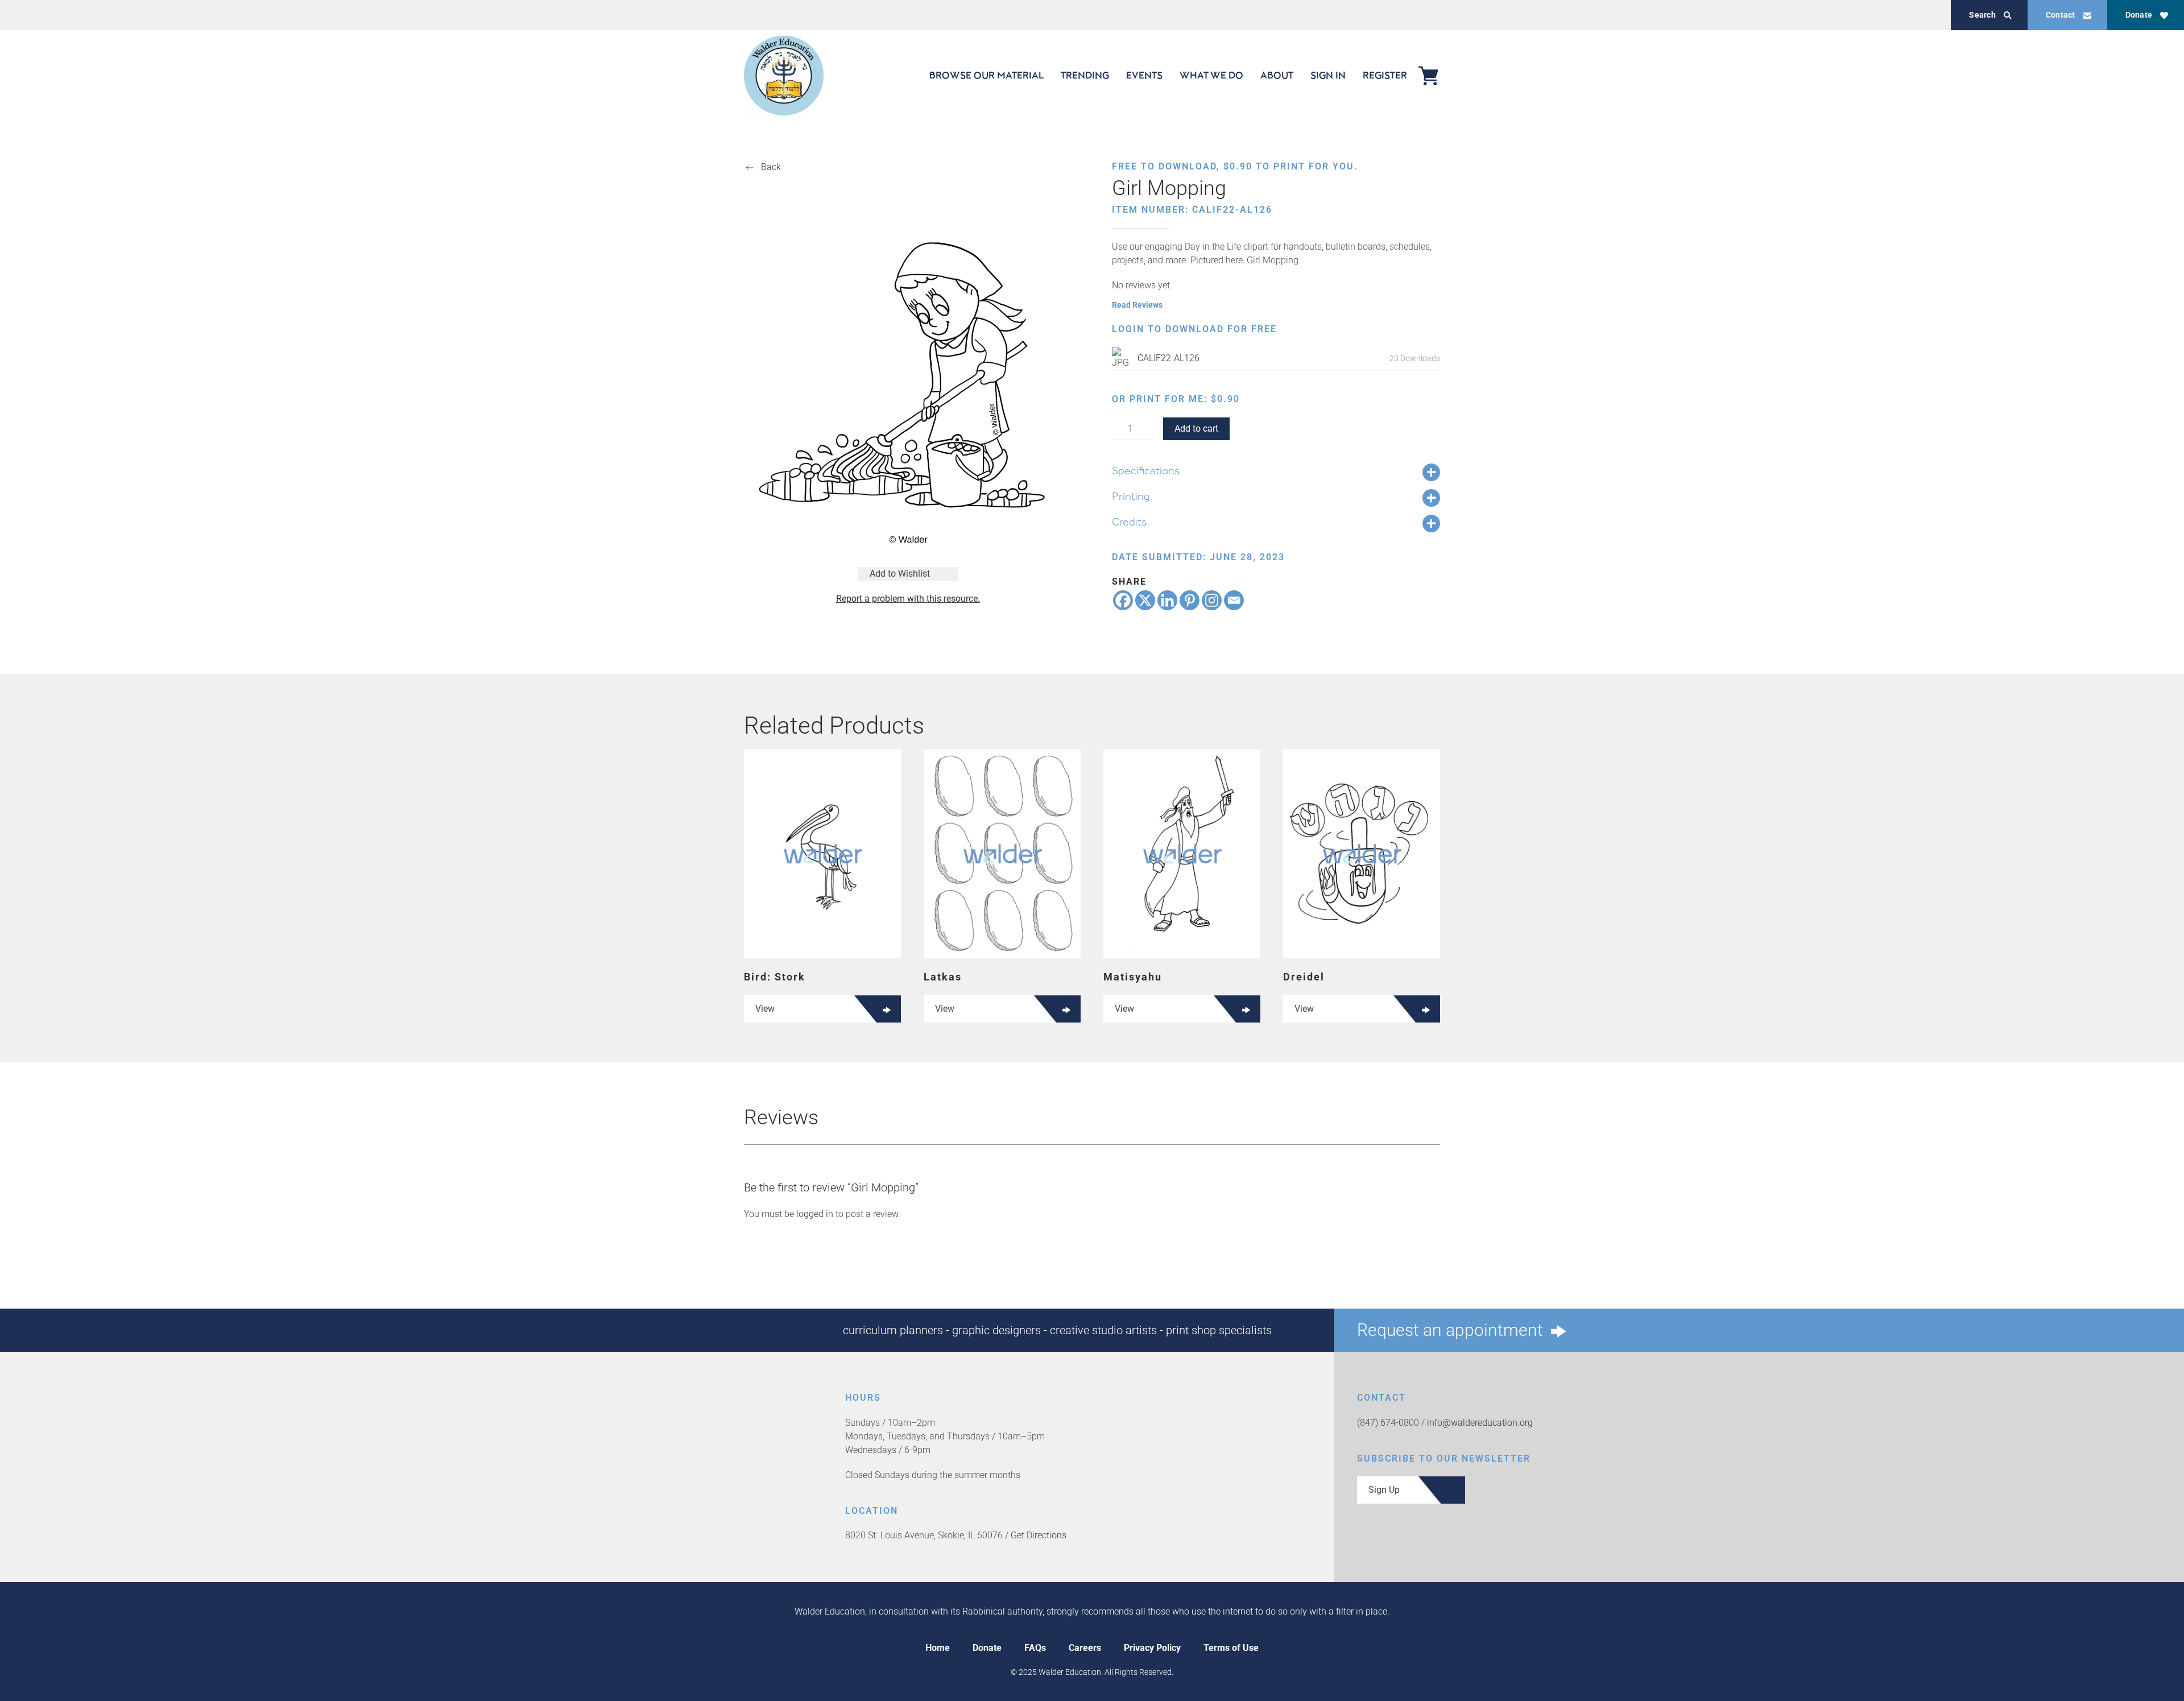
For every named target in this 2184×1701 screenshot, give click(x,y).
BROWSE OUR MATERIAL (986, 75)
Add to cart (1196, 429)
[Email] (1234, 600)
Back (771, 167)
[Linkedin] (1167, 600)
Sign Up (1384, 1490)
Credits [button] (1129, 522)
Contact (2061, 15)
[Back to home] (784, 75)
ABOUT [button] (1277, 75)
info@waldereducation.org (1480, 1423)
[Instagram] (1212, 600)
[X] (1145, 600)
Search (1982, 15)
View (765, 1009)
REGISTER (1385, 75)
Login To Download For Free (1194, 329)
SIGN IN (1328, 75)
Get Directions (1039, 1535)
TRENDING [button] (1085, 75)
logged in (815, 1214)
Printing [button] (1131, 496)
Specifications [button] (1146, 470)
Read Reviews (1137, 305)
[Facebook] (1123, 600)
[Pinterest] (1190, 600)
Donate (2139, 15)
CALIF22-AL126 (1168, 358)
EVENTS (1144, 75)
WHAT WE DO (1211, 75)
